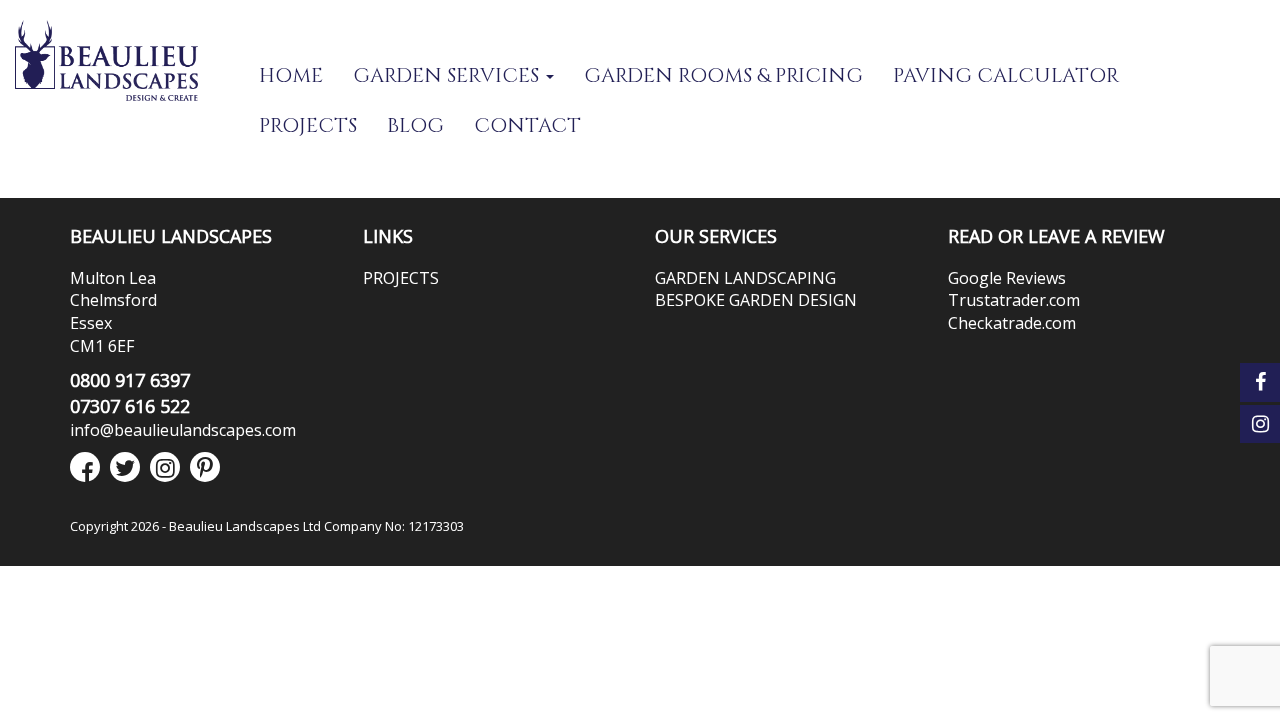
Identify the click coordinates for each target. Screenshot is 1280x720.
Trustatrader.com (1014, 300)
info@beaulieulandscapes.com (183, 430)
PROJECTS (308, 125)
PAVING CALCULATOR (1006, 75)
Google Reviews (1007, 278)
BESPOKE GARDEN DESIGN (756, 300)
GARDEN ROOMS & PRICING (723, 75)
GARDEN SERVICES (448, 75)
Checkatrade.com (1012, 323)
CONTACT (527, 125)
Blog (415, 125)
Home (291, 75)
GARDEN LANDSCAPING (745, 278)
